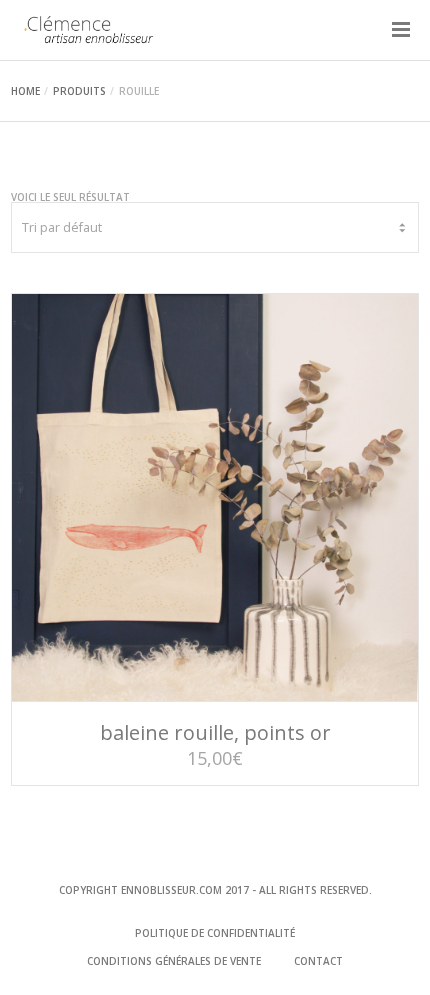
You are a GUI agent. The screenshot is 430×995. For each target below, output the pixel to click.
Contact (318, 961)
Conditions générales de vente (174, 961)
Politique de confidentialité (215, 933)
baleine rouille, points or (215, 732)
